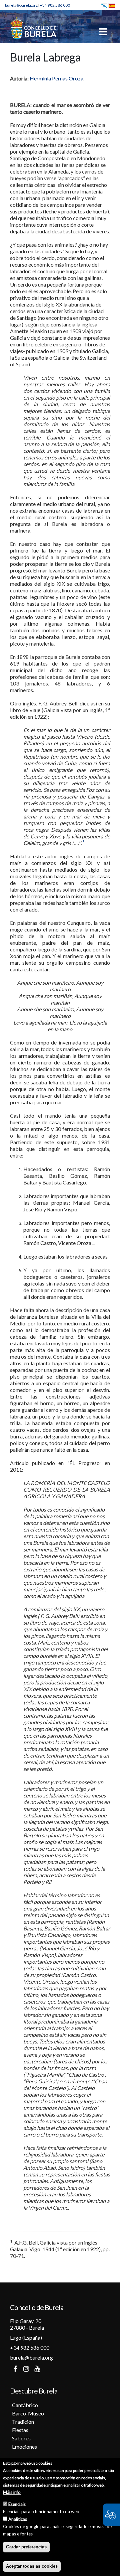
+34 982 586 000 (55, 5)
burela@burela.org (21, 5)
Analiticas (18, 2519)
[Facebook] (15, 2369)
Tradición (23, 2422)
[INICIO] (33, 28)
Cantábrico (25, 2405)
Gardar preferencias (26, 2547)
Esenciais (17, 2504)
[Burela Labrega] (112, 5)
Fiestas (20, 2430)
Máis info (12, 2492)
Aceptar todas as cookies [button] (32, 2566)
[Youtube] (37, 2369)
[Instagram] (26, 2369)
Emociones (24, 2447)
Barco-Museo (28, 2413)
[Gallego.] (104, 5)
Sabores (21, 2438)
